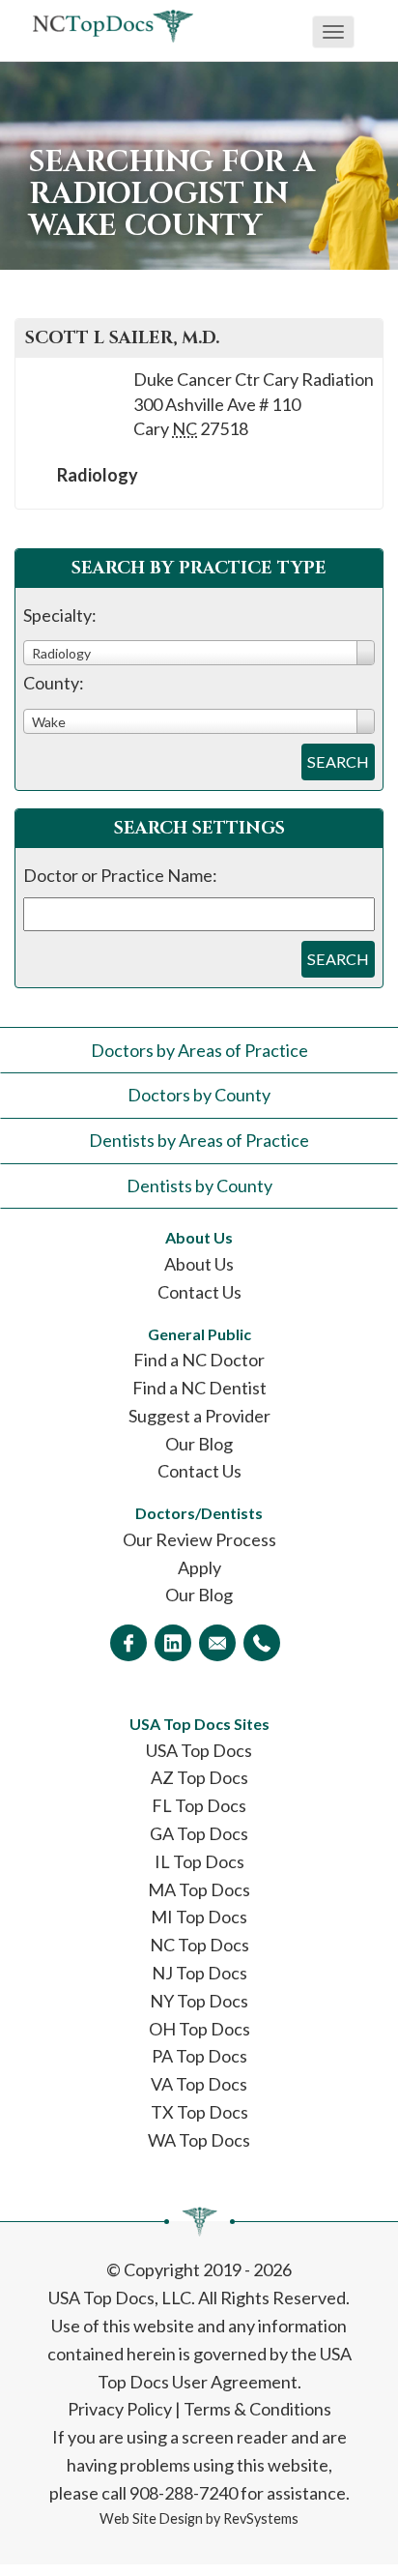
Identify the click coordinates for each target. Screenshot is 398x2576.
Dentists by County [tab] (199, 1186)
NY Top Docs (199, 2001)
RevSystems (261, 2518)
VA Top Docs (199, 2084)
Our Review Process (199, 1539)
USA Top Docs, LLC (120, 2298)
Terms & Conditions (257, 2409)
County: (54, 683)
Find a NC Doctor (199, 1360)
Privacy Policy (120, 2409)
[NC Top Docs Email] (217, 1643)
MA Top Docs (199, 1889)
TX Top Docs (199, 2112)
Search (338, 761)
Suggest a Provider (199, 1416)
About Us (199, 1264)
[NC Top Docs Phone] (262, 1643)
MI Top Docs (199, 1917)
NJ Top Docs (199, 1973)
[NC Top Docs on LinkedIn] (173, 1643)
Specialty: (60, 615)
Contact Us (199, 1292)
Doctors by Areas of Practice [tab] (199, 1050)
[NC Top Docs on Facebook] (128, 1643)
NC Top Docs (199, 1945)
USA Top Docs (199, 1750)
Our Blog (199, 1444)
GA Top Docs (199, 1833)
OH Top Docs (199, 2029)
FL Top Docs (199, 1805)
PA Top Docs (199, 2056)
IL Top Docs (199, 1861)
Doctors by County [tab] (199, 1095)
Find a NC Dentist (199, 1388)
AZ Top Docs (199, 1777)
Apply (199, 1567)
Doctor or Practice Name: (120, 875)
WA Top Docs (199, 2140)
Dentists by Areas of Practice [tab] (199, 1140)
